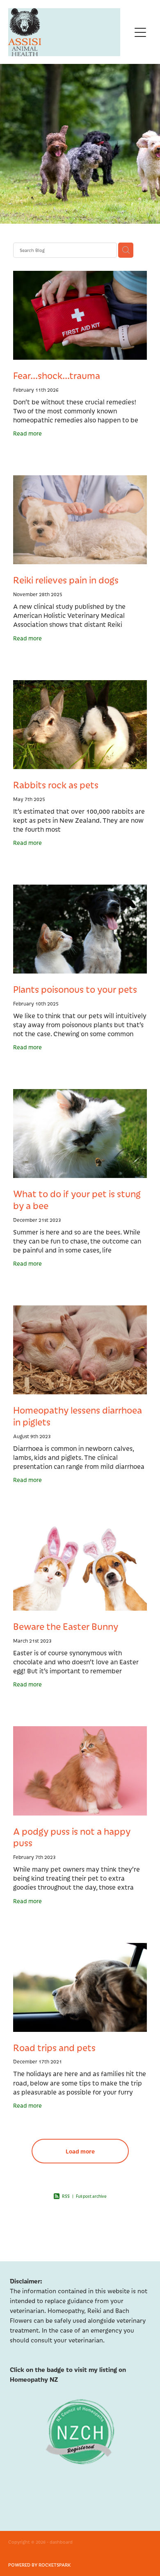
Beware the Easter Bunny (66, 1626)
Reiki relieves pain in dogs (66, 580)
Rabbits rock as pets (56, 785)
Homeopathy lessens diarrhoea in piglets (78, 1416)
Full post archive (91, 2196)
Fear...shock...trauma (57, 375)
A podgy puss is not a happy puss (72, 1837)
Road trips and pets (54, 2047)
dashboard (61, 2542)
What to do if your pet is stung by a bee (77, 1199)
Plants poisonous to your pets (75, 989)
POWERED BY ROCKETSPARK (39, 2565)
